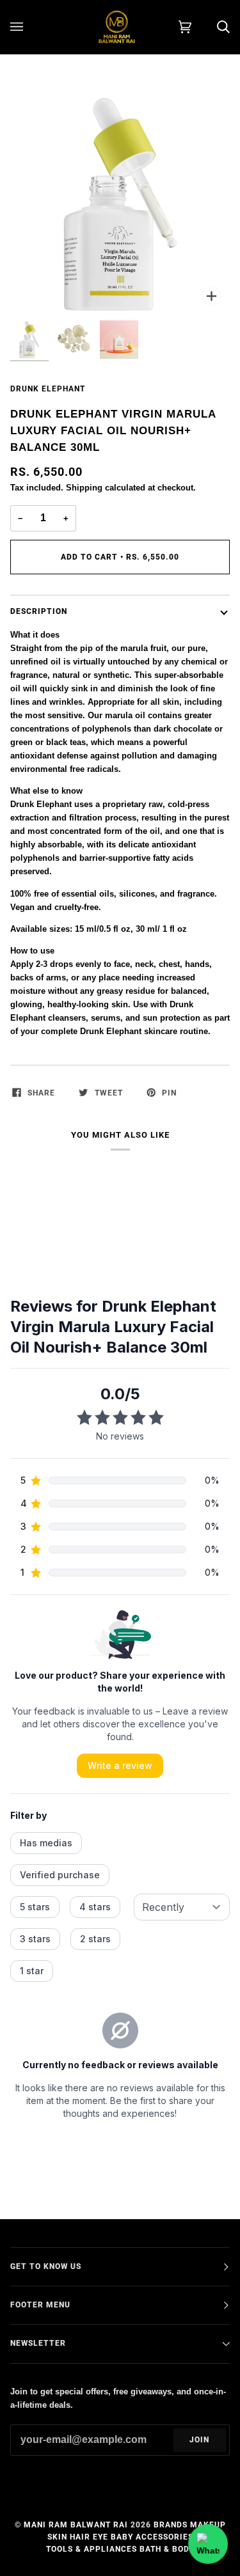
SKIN (57, 2537)
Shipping (84, 488)
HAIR (80, 2537)
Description (39, 611)
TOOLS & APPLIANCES (92, 2549)
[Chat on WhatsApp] (208, 2544)
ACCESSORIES (164, 2537)
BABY (122, 2537)
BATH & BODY (167, 2549)
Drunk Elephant (48, 389)
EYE (100, 2537)
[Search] (211, 27)
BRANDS (171, 2525)
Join (199, 2440)
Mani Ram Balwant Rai (76, 2525)
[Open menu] (29, 27)
